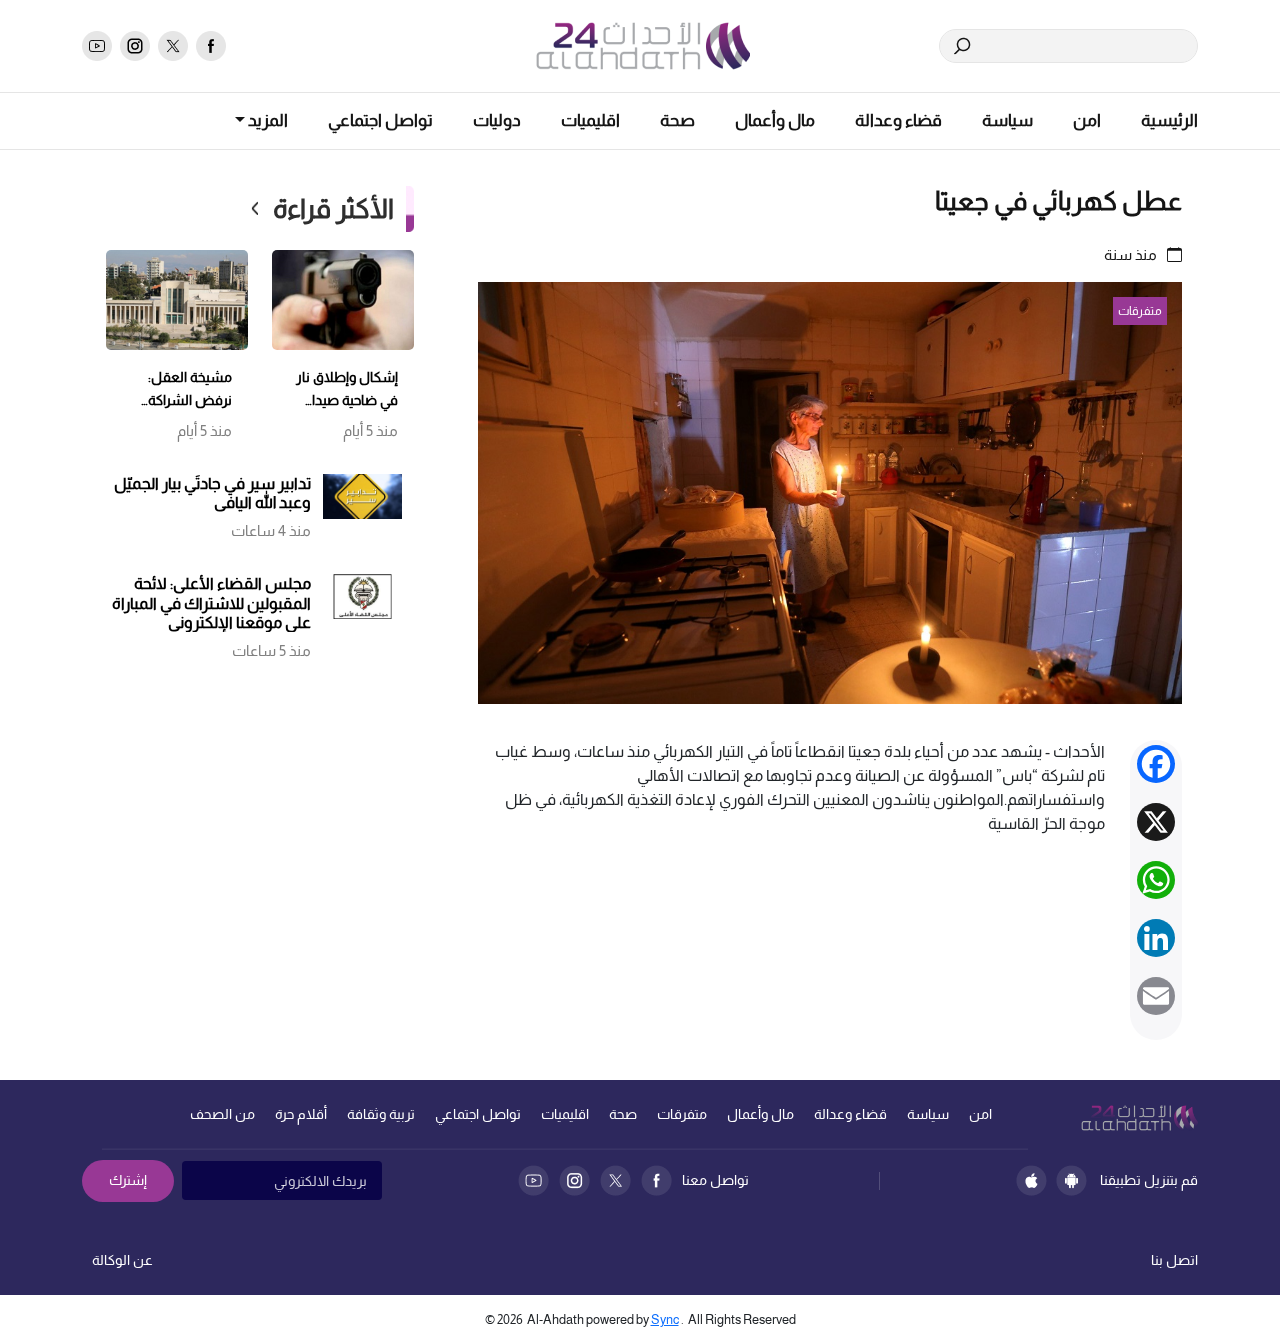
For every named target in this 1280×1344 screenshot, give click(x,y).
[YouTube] (533, 1180)
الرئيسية (1169, 120)
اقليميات (590, 120)
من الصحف (222, 1114)
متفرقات (682, 1114)
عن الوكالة (122, 1260)
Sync (665, 1319)
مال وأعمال (775, 120)
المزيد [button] (266, 120)
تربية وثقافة (381, 1114)
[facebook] (211, 46)
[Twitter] (615, 1180)
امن (1087, 120)
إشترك (128, 1180)
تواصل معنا (715, 1180)
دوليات (497, 120)
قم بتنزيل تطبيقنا (1149, 1180)
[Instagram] (574, 1180)
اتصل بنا (1174, 1260)
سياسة (1007, 120)
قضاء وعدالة (898, 120)
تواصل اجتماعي (380, 120)
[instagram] (135, 46)
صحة (677, 120)
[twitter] (173, 46)
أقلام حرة (301, 1114)
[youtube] (97, 46)
